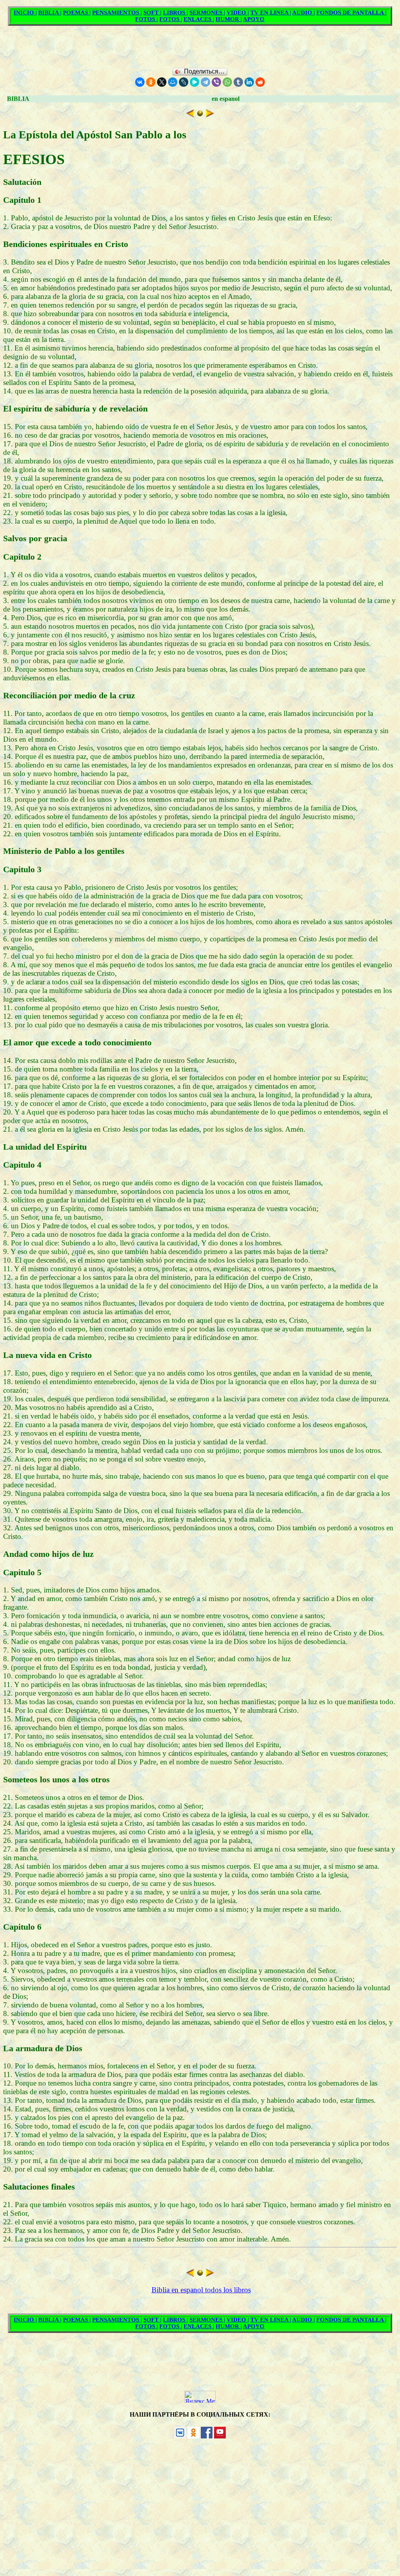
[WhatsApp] (227, 82)
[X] (162, 82)
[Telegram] (205, 82)
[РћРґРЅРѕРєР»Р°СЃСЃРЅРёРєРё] (151, 82)
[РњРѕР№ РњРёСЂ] (173, 82)
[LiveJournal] (184, 82)
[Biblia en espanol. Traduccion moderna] (200, 115)
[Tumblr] (238, 82)
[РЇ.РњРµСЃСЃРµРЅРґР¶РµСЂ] (195, 82)
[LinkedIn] (249, 82)
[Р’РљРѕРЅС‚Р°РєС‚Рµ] (140, 82)
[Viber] (216, 82)
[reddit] (260, 82)
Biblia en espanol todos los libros (201, 2290)
